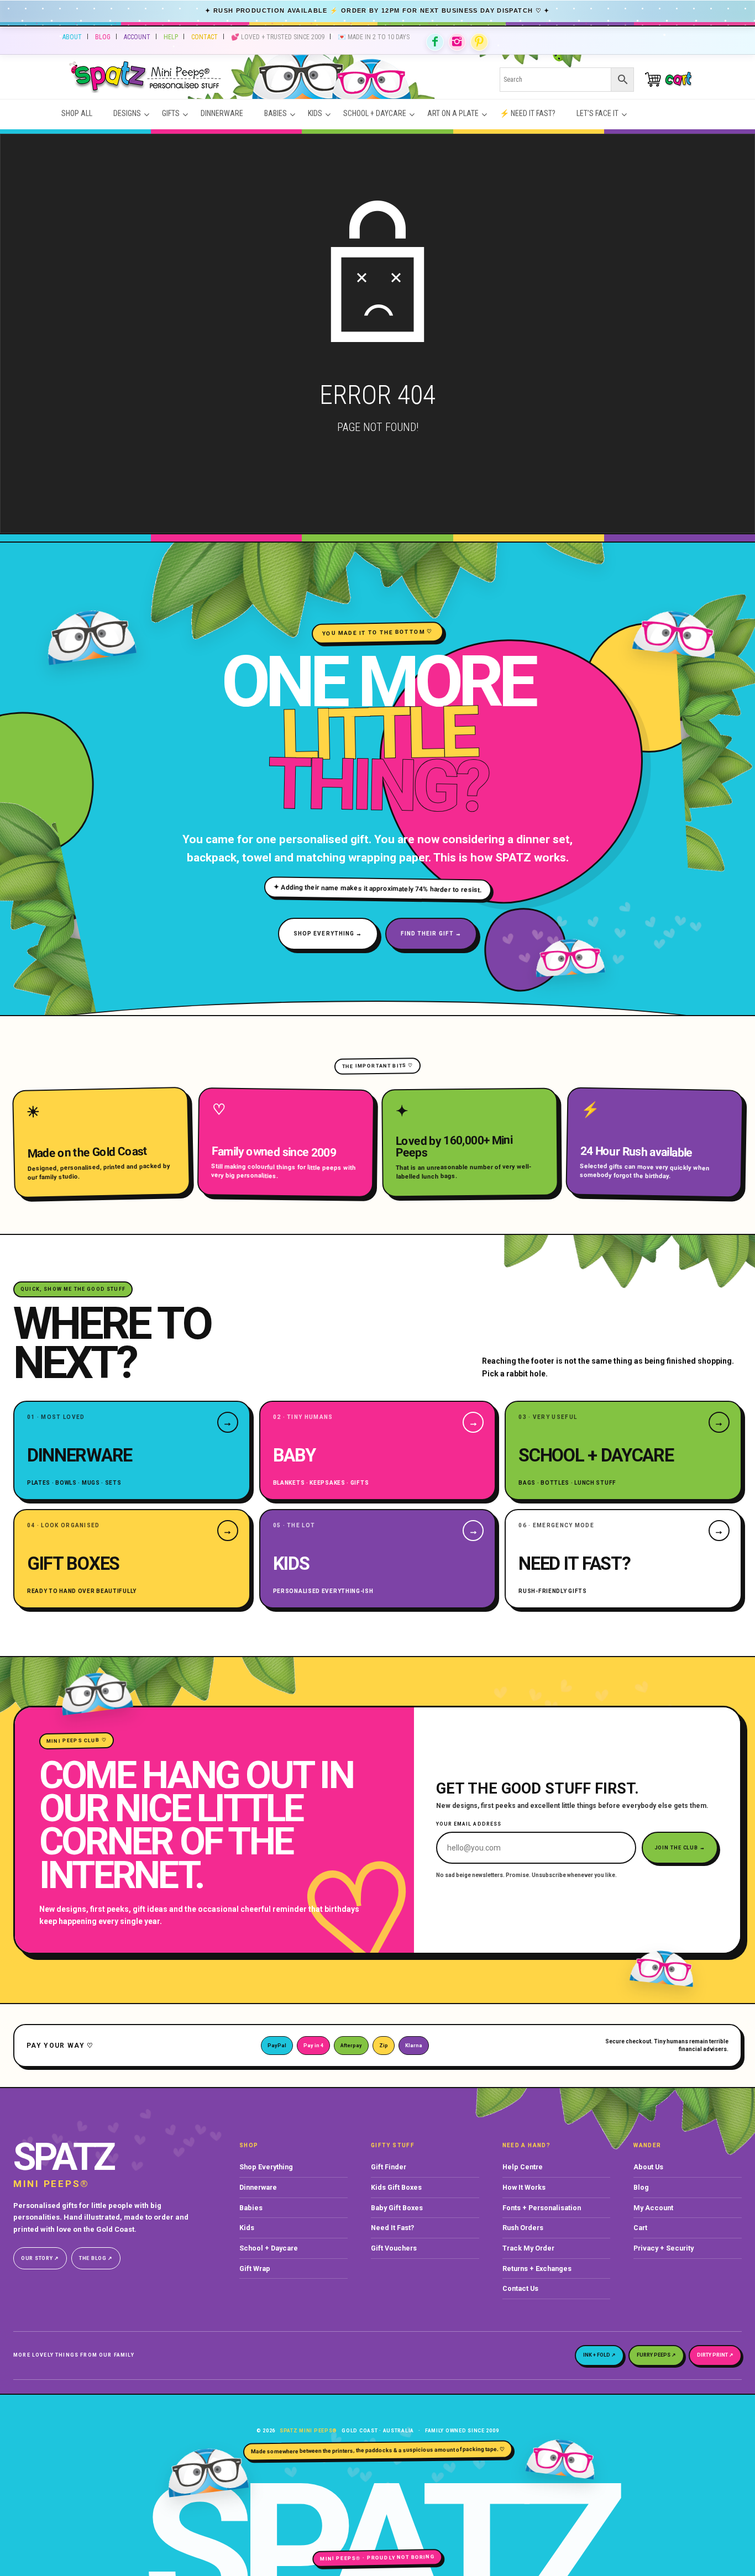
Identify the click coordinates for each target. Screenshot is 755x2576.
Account (137, 37)
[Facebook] (435, 42)
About (72, 37)
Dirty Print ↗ (715, 2355)
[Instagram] (457, 42)
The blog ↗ (96, 2258)
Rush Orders (523, 2228)
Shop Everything (266, 2167)
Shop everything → (328, 934)
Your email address (469, 1824)
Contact (205, 37)
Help (171, 37)
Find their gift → (431, 934)
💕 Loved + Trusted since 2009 (278, 37)
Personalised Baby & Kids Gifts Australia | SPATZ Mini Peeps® (265, 79)
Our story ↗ (40, 2258)
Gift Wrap (255, 2269)
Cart (640, 2228)
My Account (653, 2208)
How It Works (524, 2187)
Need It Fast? (392, 2228)
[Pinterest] (479, 42)
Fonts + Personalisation (542, 2208)
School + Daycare (269, 2248)
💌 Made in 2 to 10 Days (374, 37)
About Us (648, 2167)
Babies (251, 2208)
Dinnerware (258, 2187)
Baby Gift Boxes (397, 2208)
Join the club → (680, 1848)
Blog (103, 37)
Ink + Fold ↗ (599, 2355)
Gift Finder (389, 2167)
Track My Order (528, 2248)
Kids (247, 2228)
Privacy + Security (664, 2248)
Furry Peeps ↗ (656, 2355)
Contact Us (520, 2288)
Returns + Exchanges (537, 2269)
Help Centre (523, 2167)
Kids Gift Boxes (396, 2187)
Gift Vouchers (394, 2248)
